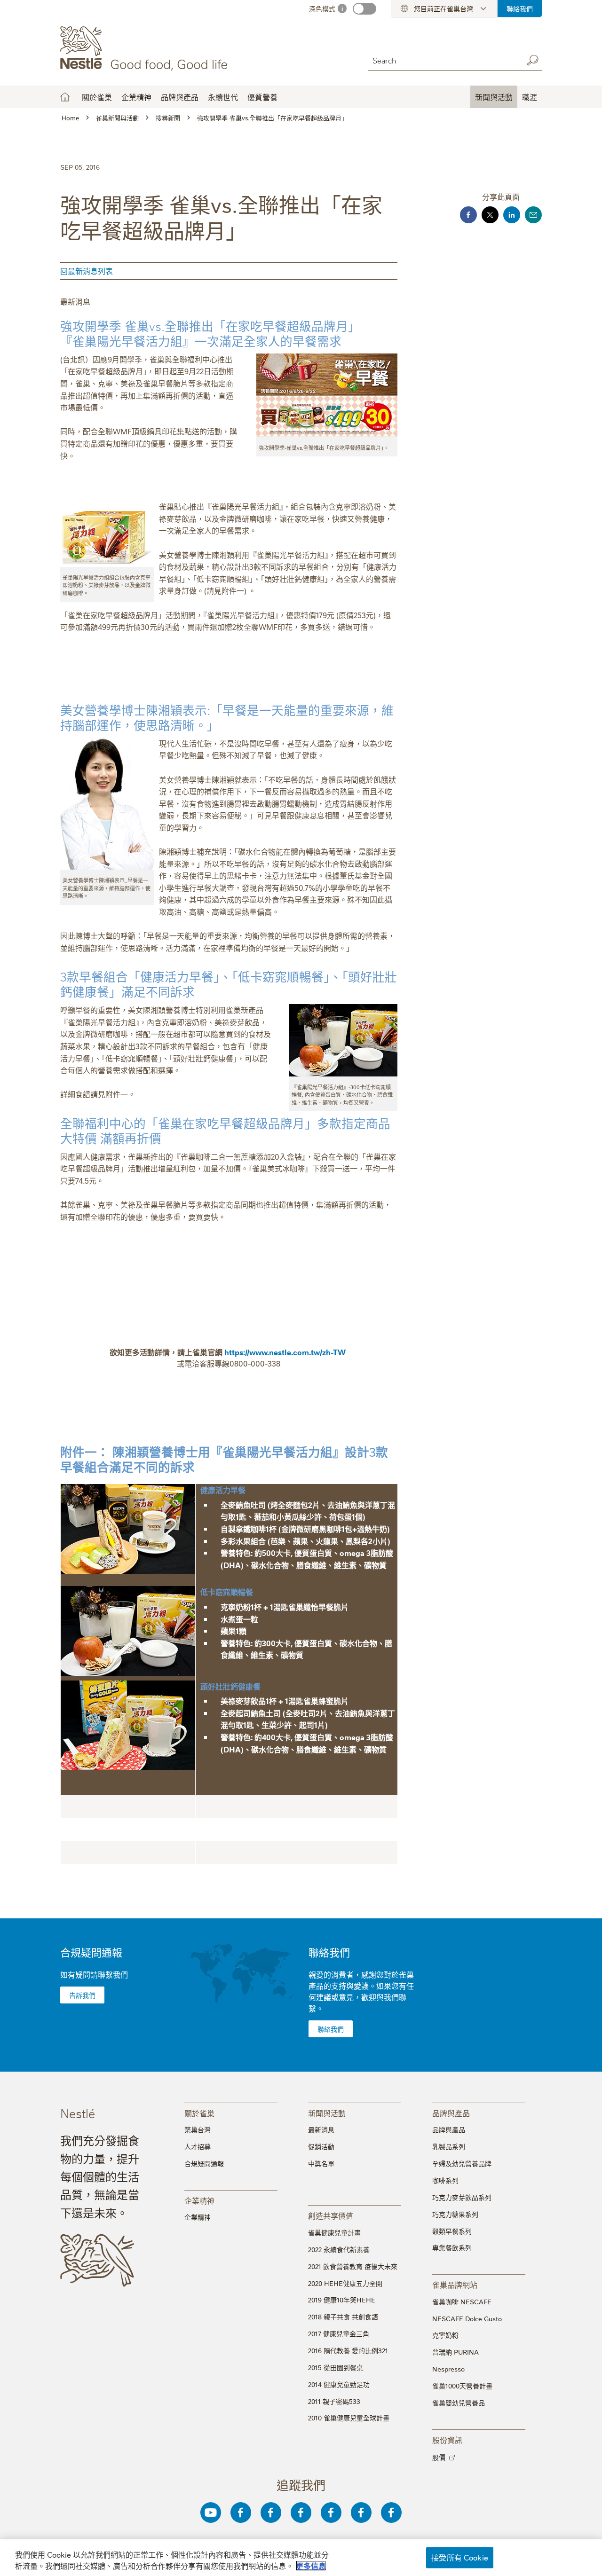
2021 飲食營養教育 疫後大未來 (353, 2266)
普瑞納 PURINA (455, 2352)
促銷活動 (321, 2146)
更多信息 (311, 2566)
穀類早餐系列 (452, 2231)
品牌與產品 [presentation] (451, 2113)
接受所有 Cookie (460, 2557)
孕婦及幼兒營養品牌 (462, 2163)
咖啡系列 (445, 2180)
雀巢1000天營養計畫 (462, 2386)
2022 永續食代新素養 (339, 2249)
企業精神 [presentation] (199, 2200)
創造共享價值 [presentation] (331, 2215)
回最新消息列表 (87, 271)
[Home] (146, 48)
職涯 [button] (530, 97)
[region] (301, 2558)
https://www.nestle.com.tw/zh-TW (285, 1352)
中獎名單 (321, 2163)
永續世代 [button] (223, 97)
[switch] (364, 9)
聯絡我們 (520, 8)
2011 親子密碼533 (334, 2401)
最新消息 (321, 2129)
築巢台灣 (198, 2129)
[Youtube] (211, 2513)
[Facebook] (241, 2513)
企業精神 (136, 97)
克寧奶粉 (445, 2335)
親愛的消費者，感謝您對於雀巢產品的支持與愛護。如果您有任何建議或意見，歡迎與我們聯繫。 (361, 1991)
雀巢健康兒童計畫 (334, 2232)
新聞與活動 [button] (494, 97)
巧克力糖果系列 (455, 2214)
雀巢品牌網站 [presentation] (455, 2284)
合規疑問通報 (91, 1952)
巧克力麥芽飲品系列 (462, 2197)
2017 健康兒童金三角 (339, 2333)
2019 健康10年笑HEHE (342, 2300)
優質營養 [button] (262, 97)
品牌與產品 (449, 2129)
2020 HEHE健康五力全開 (345, 2283)
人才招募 (198, 2146)
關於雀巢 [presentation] (199, 2113)
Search (532, 60)
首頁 (65, 97)
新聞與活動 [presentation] (327, 2113)
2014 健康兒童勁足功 (339, 2384)
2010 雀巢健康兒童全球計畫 (349, 2418)
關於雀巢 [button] (97, 97)
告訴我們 (82, 1995)
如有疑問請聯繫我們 (94, 1974)
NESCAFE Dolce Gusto (467, 2318)
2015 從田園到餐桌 (336, 2367)
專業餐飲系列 (452, 2247)
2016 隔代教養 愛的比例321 (348, 2350)
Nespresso (448, 2369)
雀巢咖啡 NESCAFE (462, 2301)
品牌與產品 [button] (180, 97)
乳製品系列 (449, 2146)
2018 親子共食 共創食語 (343, 2317)
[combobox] (443, 60)
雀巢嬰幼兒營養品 (459, 2403)
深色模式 (322, 8)
